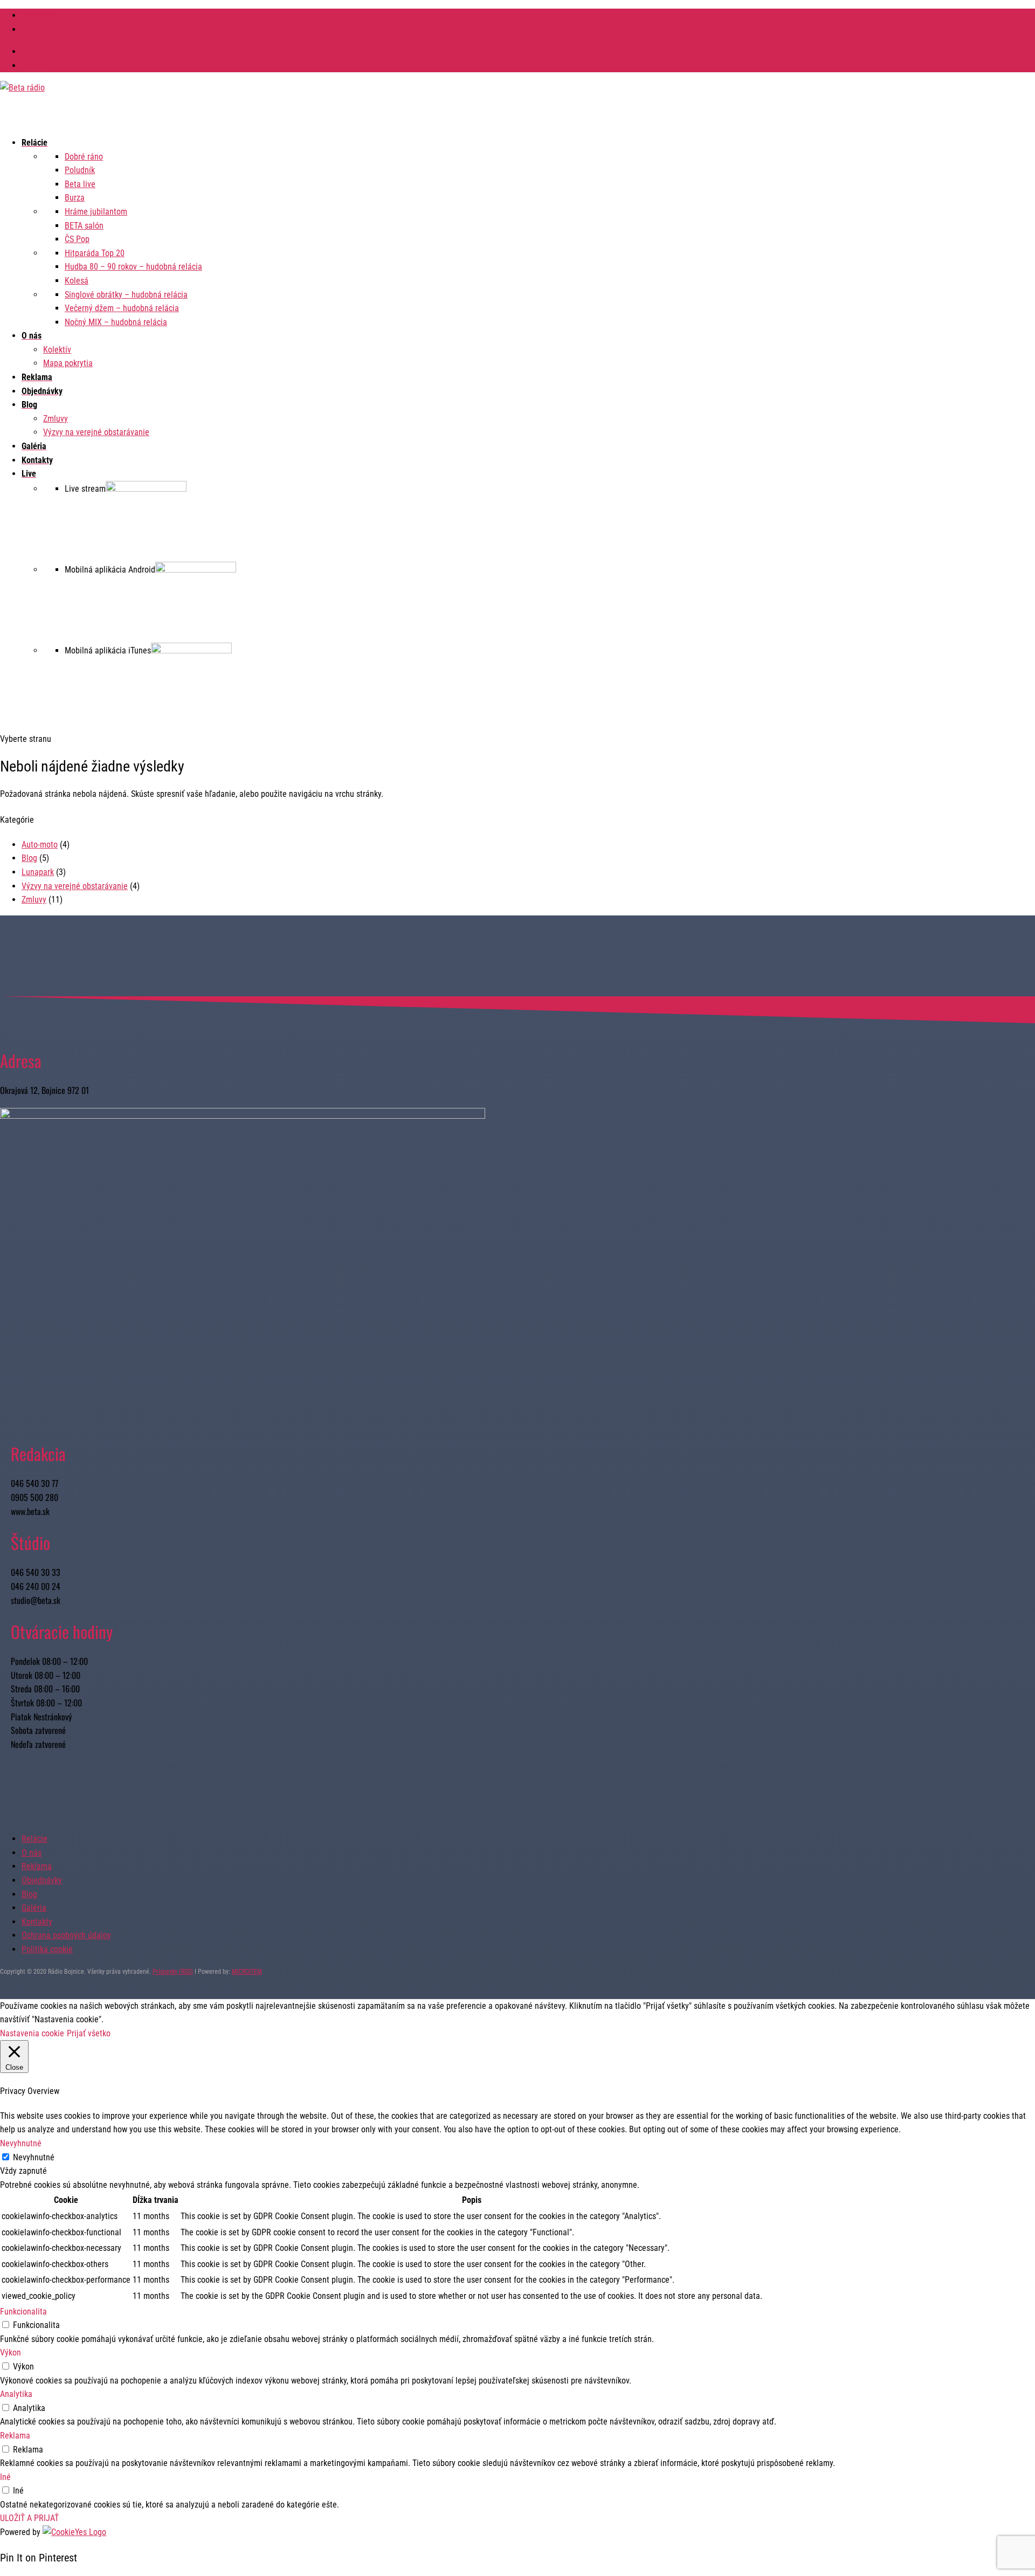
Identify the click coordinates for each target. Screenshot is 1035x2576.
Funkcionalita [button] (23, 2312)
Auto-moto (40, 845)
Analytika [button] (16, 2394)
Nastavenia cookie (32, 2033)
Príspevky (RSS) (173, 1972)
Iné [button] (5, 2477)
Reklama (37, 1866)
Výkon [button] (11, 2353)
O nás (32, 1853)
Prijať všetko (89, 2033)
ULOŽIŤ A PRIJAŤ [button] (29, 2518)
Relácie (34, 1839)
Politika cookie (47, 1949)
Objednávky (42, 1880)
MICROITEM (247, 1972)
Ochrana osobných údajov (66, 1935)
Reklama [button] (15, 2436)
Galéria (34, 1908)
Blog (29, 858)
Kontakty (37, 1922)
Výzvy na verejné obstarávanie (75, 51)
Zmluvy (34, 66)
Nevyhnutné (34, 2157)
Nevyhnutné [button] (21, 2143)
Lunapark (38, 872)
